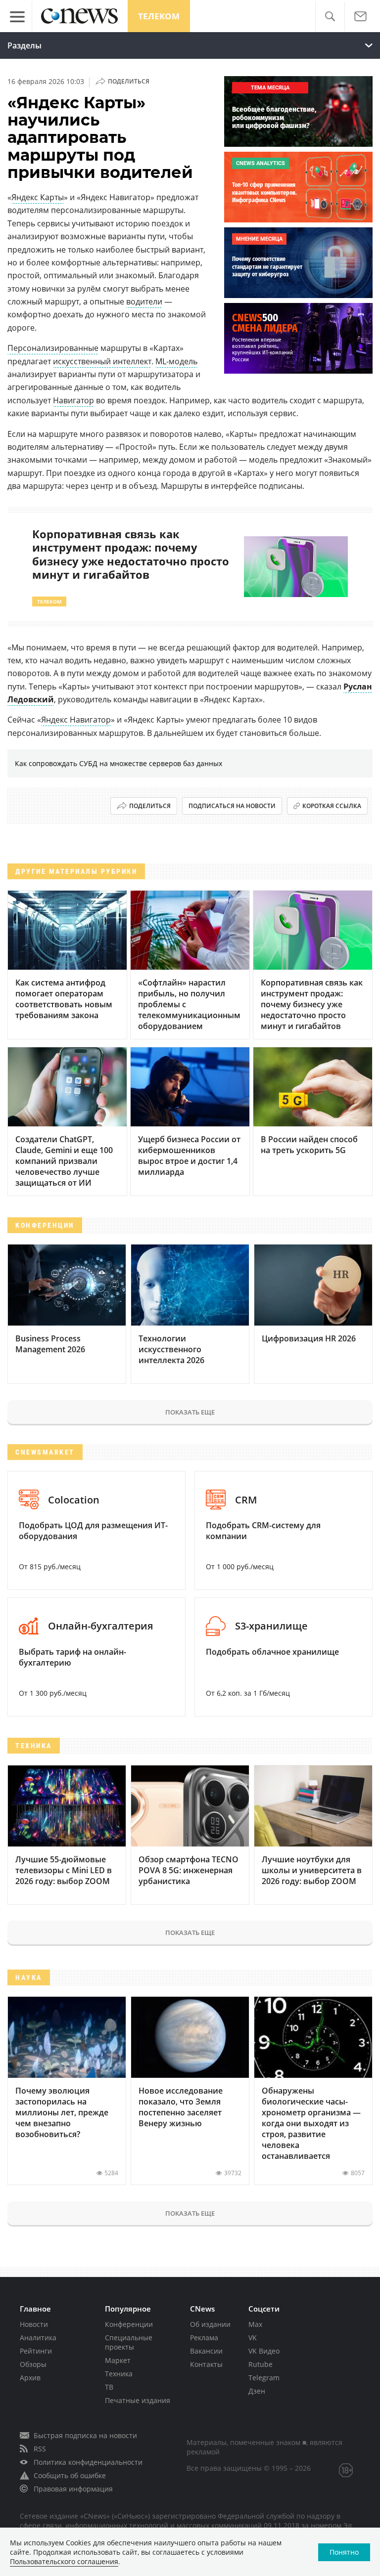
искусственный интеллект (102, 361)
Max (255, 2324)
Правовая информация (73, 2489)
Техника (119, 2374)
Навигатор (73, 400)
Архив (30, 2378)
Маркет (118, 2360)
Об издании (210, 2324)
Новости (34, 2324)
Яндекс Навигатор (76, 720)
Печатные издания (138, 2400)
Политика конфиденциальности (88, 2462)
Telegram (264, 2378)
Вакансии (206, 2351)
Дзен (257, 2391)
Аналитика (38, 2338)
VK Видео (264, 2351)
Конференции (129, 2324)
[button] (330, 17)
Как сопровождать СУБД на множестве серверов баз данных (119, 763)
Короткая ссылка (332, 806)
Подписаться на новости (232, 806)
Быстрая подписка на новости (85, 2435)
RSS (40, 2449)
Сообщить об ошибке (70, 2475)
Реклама (204, 2338)
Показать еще (190, 1412)
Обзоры (33, 2364)
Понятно (344, 2552)
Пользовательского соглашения (64, 2561)
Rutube (261, 2364)
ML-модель (176, 361)
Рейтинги (36, 2351)
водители (144, 301)
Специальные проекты (129, 2342)
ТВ (109, 2387)
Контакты (206, 2364)
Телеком (159, 16)
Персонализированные (53, 348)
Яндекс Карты (38, 197)
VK (253, 2338)
